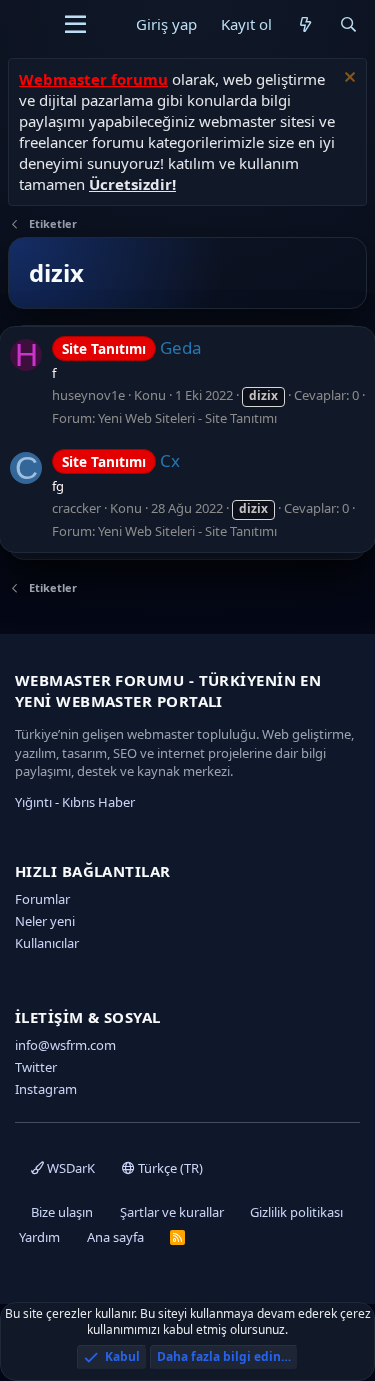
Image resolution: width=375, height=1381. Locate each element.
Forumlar (42, 899)
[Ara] (348, 24)
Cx (121, 460)
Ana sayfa (115, 1237)
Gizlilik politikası (296, 1212)
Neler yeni (45, 921)
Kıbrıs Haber (98, 802)
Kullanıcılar (47, 943)
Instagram (46, 1089)
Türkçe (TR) (169, 1168)
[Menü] (75, 25)
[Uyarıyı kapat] (347, 79)
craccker (76, 508)
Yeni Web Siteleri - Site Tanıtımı (187, 418)
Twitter (36, 1067)
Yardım (39, 1237)
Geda (132, 347)
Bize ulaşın (62, 1212)
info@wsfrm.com (65, 1045)
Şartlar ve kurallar (172, 1212)
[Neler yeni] (305, 24)
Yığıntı (33, 802)
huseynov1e (88, 395)
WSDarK (69, 1168)
